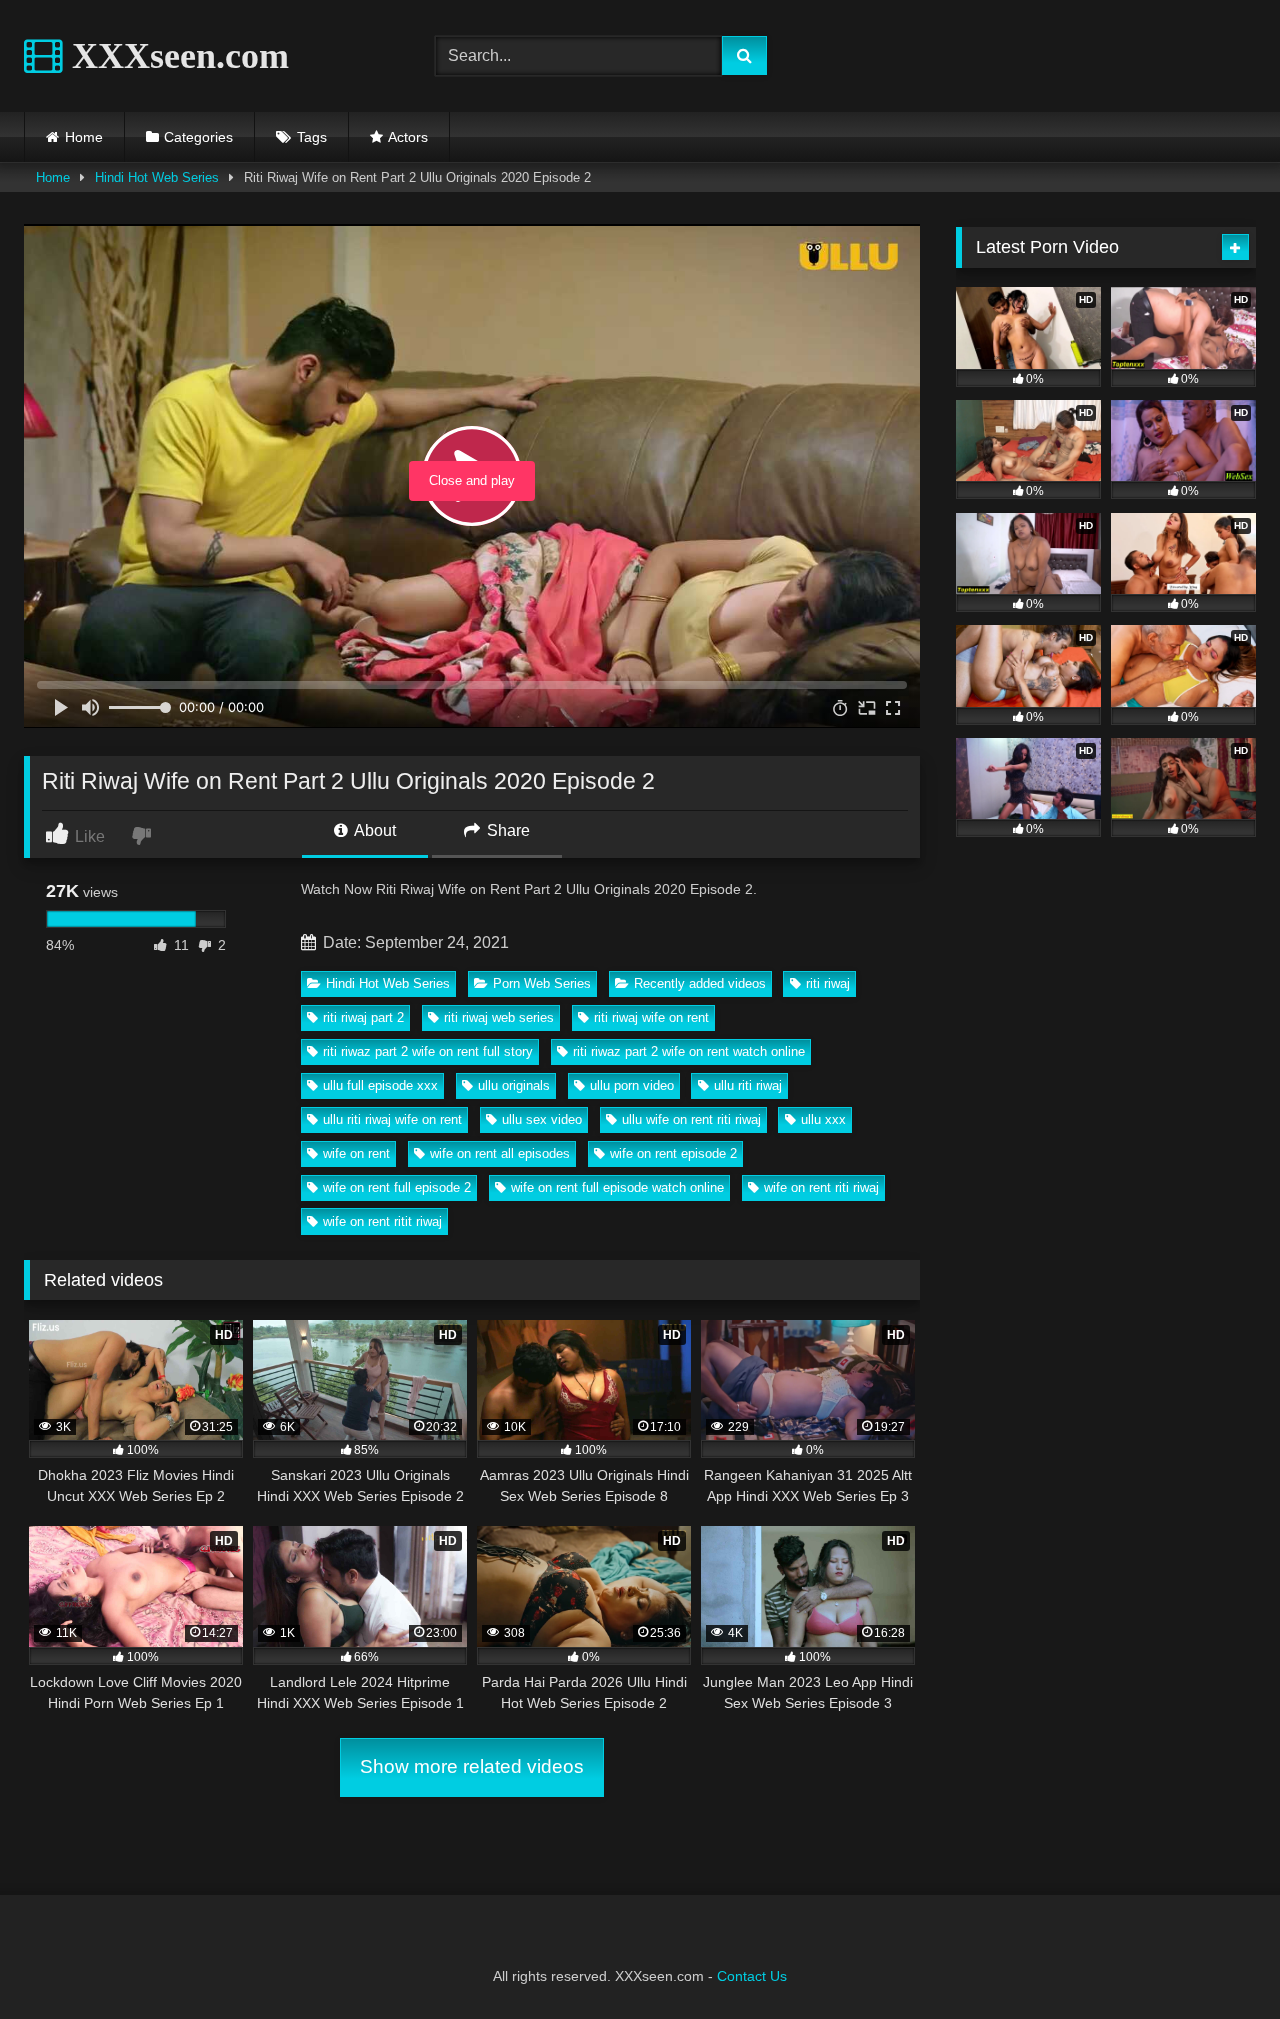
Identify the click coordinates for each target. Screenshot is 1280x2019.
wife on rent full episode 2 (397, 1187)
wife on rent (356, 1153)
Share (506, 830)
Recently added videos (700, 983)
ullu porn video (632, 1085)
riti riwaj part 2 (363, 1017)
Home (84, 137)
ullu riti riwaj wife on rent (392, 1119)
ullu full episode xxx (380, 1085)
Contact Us (752, 1976)
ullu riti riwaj (748, 1085)
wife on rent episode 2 (673, 1153)
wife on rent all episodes (500, 1153)
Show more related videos (472, 1766)
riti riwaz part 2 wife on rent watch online (689, 1051)
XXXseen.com (176, 56)
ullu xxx (823, 1119)
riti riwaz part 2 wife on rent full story (428, 1051)
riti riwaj (828, 983)
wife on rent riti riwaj (821, 1187)
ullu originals (514, 1085)
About (373, 830)
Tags (312, 137)
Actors (408, 137)
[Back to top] (1218, 1959)
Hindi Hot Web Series (157, 177)
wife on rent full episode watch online (617, 1187)
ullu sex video (542, 1119)
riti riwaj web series (499, 1017)
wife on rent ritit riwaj (382, 1221)
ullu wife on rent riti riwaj (691, 1119)
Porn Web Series (542, 983)
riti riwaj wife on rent (651, 1017)
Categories (198, 137)
